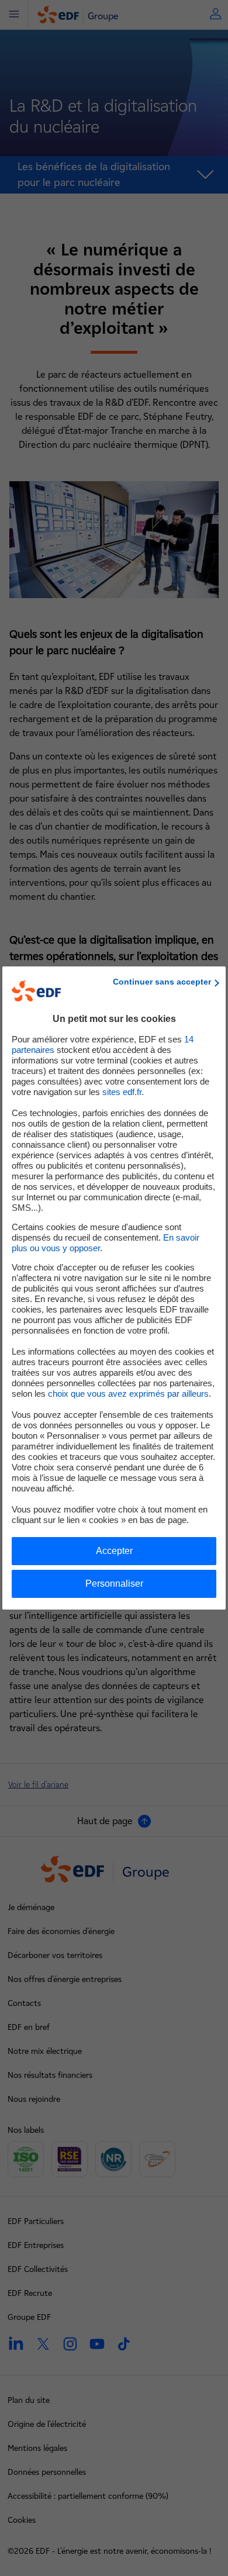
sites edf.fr (122, 1092)
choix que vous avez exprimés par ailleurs (128, 1394)
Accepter (114, 1551)
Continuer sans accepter (162, 982)
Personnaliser (114, 1584)
